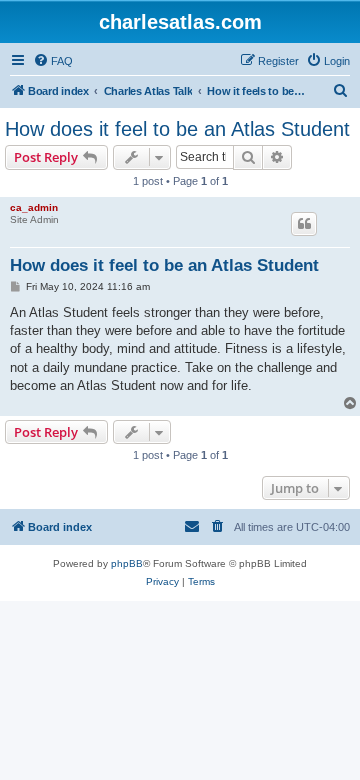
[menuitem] (53, 61)
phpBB (127, 563)
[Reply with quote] (304, 224)
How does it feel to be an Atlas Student (177, 129)
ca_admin (34, 207)
